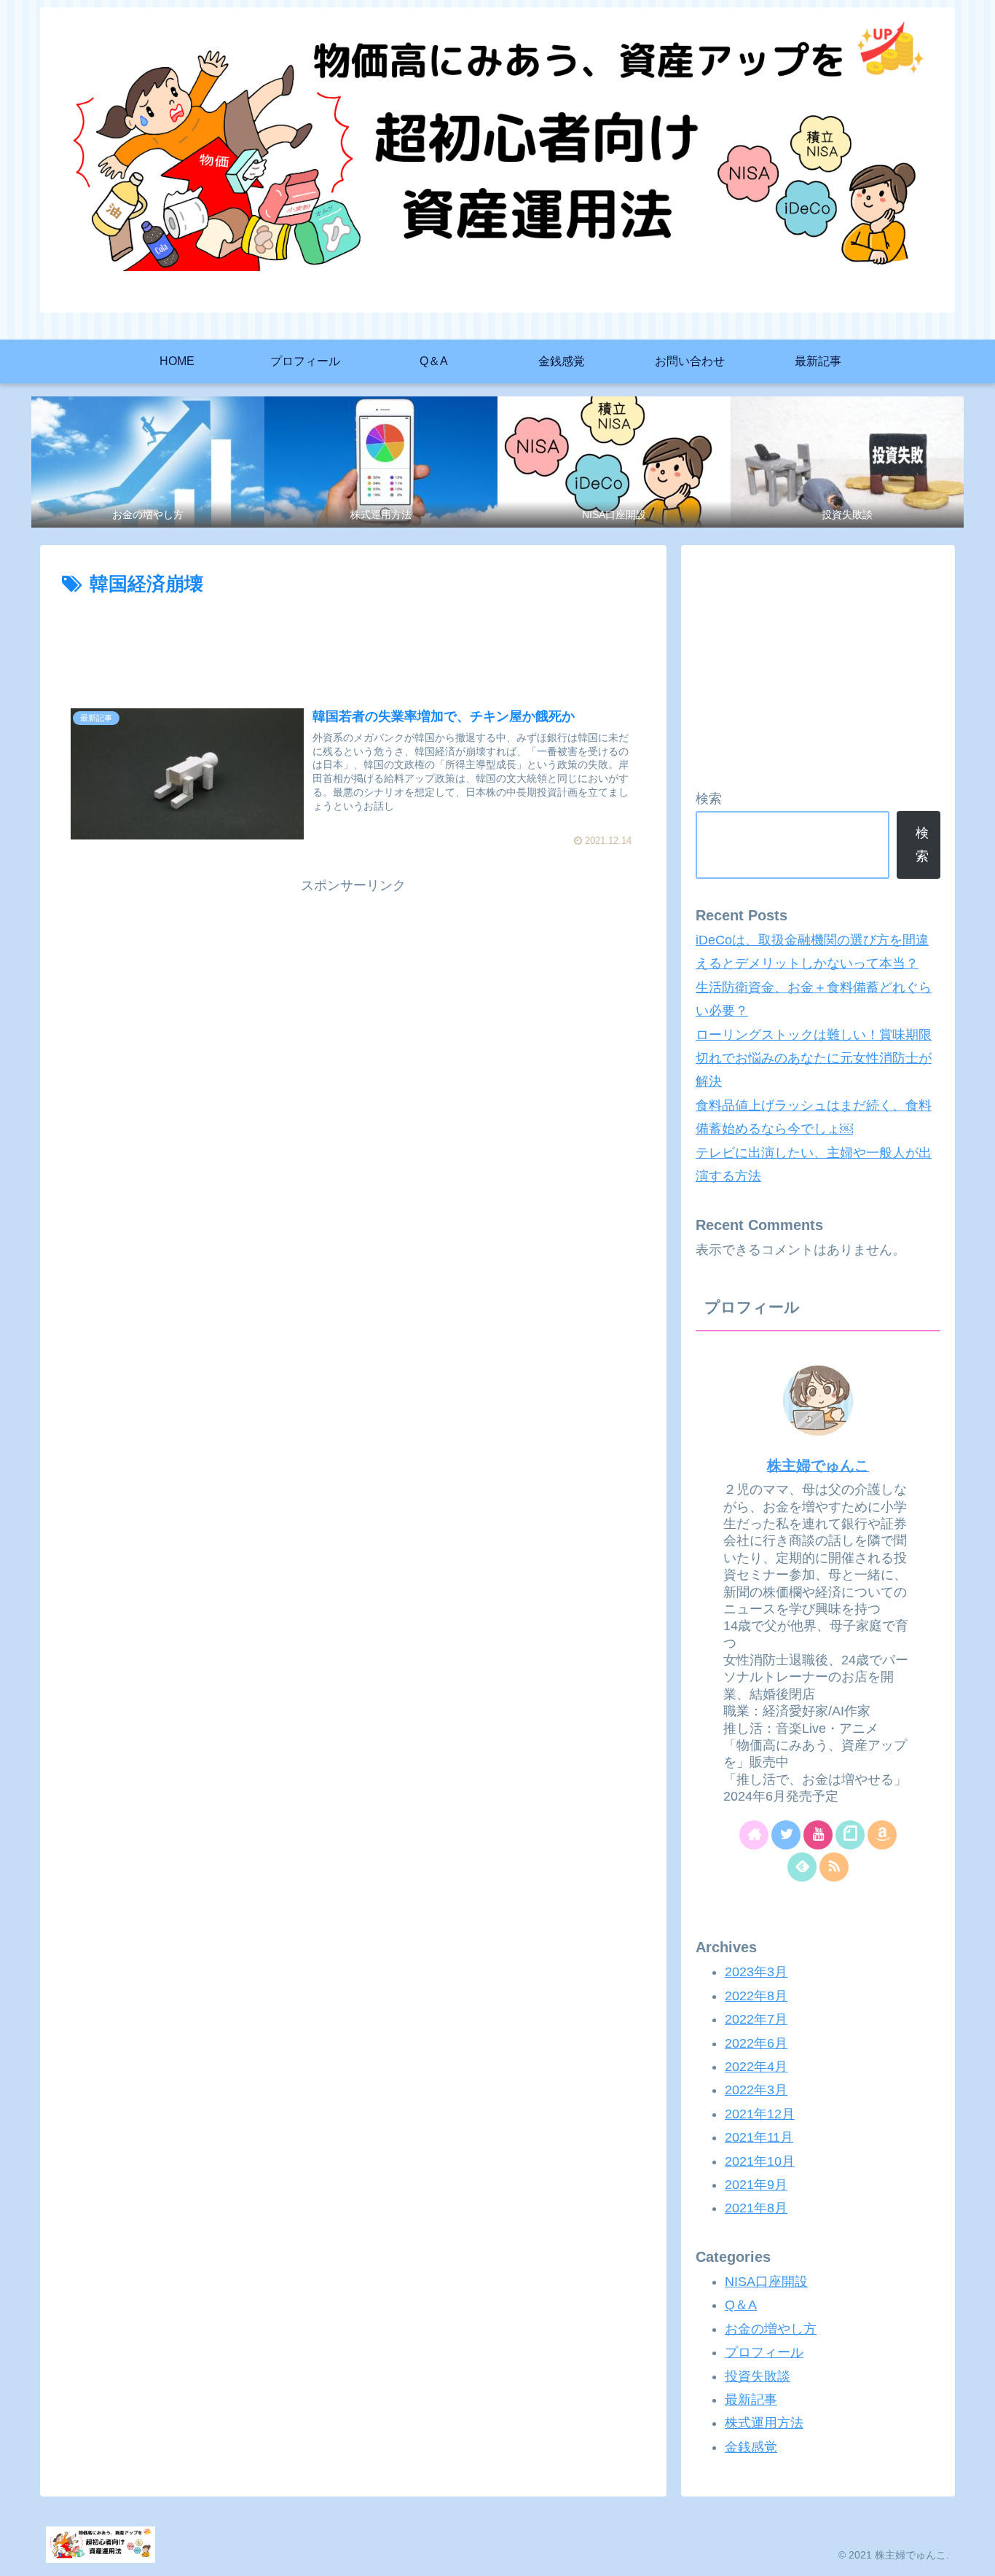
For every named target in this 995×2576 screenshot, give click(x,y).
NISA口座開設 (766, 2282)
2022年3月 (756, 2090)
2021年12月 (760, 2113)
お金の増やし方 (771, 2328)
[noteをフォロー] (850, 1835)
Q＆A (741, 2305)
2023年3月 (756, 1972)
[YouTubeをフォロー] (818, 1835)
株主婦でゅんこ (818, 1465)
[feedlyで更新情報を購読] (802, 1867)
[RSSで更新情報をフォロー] (834, 1867)
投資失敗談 (758, 2376)
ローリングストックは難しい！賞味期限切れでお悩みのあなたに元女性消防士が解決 (814, 1058)
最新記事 (751, 2400)
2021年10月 (760, 2161)
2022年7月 (756, 2019)
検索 (709, 799)
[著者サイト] (754, 1835)
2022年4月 (756, 2067)
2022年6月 (756, 2043)
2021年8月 (756, 2208)
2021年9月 (756, 2185)
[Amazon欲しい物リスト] (882, 1835)
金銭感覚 (751, 2446)
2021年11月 (759, 2137)
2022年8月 (756, 1995)
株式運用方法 (764, 2423)
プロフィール (764, 2352)
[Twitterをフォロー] (786, 1835)
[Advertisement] (353, 641)
